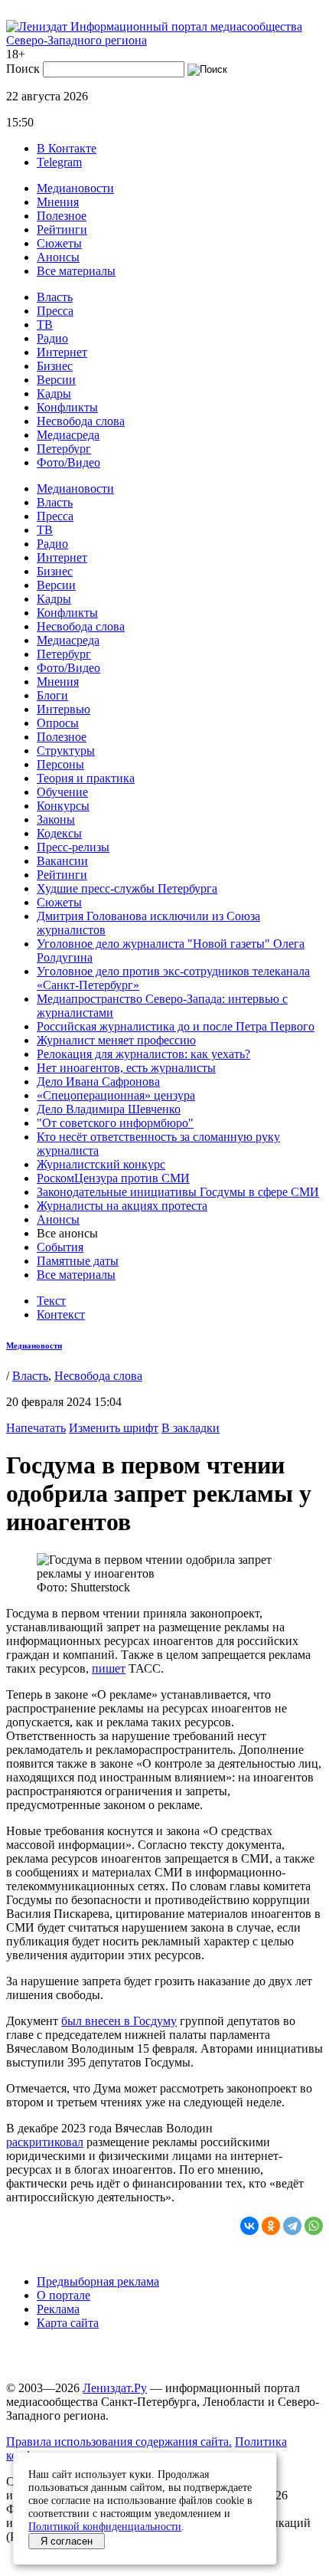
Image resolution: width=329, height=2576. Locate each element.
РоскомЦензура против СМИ (113, 1178)
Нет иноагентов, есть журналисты (126, 1068)
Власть (55, 297)
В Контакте (67, 148)
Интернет (62, 352)
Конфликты (67, 407)
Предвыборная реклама (98, 2281)
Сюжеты (59, 243)
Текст (51, 1301)
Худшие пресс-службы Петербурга (127, 888)
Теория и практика (86, 778)
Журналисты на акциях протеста (122, 1206)
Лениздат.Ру (115, 2388)
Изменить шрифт (114, 1428)
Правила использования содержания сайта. (119, 2442)
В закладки (191, 1428)
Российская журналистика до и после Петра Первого (176, 1026)
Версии (56, 380)
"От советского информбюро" (115, 1123)
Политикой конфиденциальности (105, 2526)
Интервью (64, 709)
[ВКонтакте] (249, 2226)
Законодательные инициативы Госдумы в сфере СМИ (178, 1192)
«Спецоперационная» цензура (116, 1095)
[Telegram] (292, 2226)
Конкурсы (63, 806)
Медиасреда (68, 435)
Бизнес (55, 366)
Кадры (54, 393)
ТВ (45, 324)
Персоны (60, 764)
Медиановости (75, 188)
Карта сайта (68, 2323)
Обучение (62, 792)
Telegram (59, 162)
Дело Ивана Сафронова (98, 1082)
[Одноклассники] (271, 2226)
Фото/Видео (68, 462)
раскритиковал (45, 2142)
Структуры (66, 751)
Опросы (58, 723)
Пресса (55, 311)
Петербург (64, 449)
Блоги (52, 695)
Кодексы (59, 833)
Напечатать (36, 1428)
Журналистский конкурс (101, 1164)
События (60, 1247)
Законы (56, 819)
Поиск (23, 69)
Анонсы (58, 257)
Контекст (61, 1314)
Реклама (58, 2309)
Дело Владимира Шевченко (109, 1109)
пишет (109, 1668)
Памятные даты (78, 1261)
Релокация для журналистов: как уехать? (143, 1054)
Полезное (62, 216)
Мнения (58, 202)
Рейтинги (62, 229)
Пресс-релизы (73, 847)
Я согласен (67, 2541)
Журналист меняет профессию (116, 1040)
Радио (52, 338)
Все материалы (76, 271)
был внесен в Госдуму (119, 2021)
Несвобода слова (81, 421)
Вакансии (62, 861)
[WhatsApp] (314, 2226)
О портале (64, 2295)
